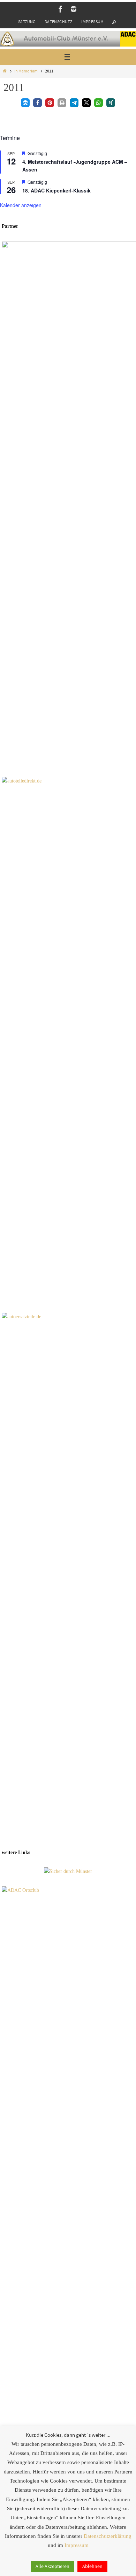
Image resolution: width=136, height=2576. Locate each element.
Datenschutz (58, 22)
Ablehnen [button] (92, 2566)
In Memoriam (26, 71)
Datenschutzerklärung (108, 2536)
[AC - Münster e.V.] (61, 9)
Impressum (93, 22)
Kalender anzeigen (21, 205)
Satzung (27, 22)
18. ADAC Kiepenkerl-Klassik (56, 190)
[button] (25, 103)
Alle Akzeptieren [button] (52, 2566)
